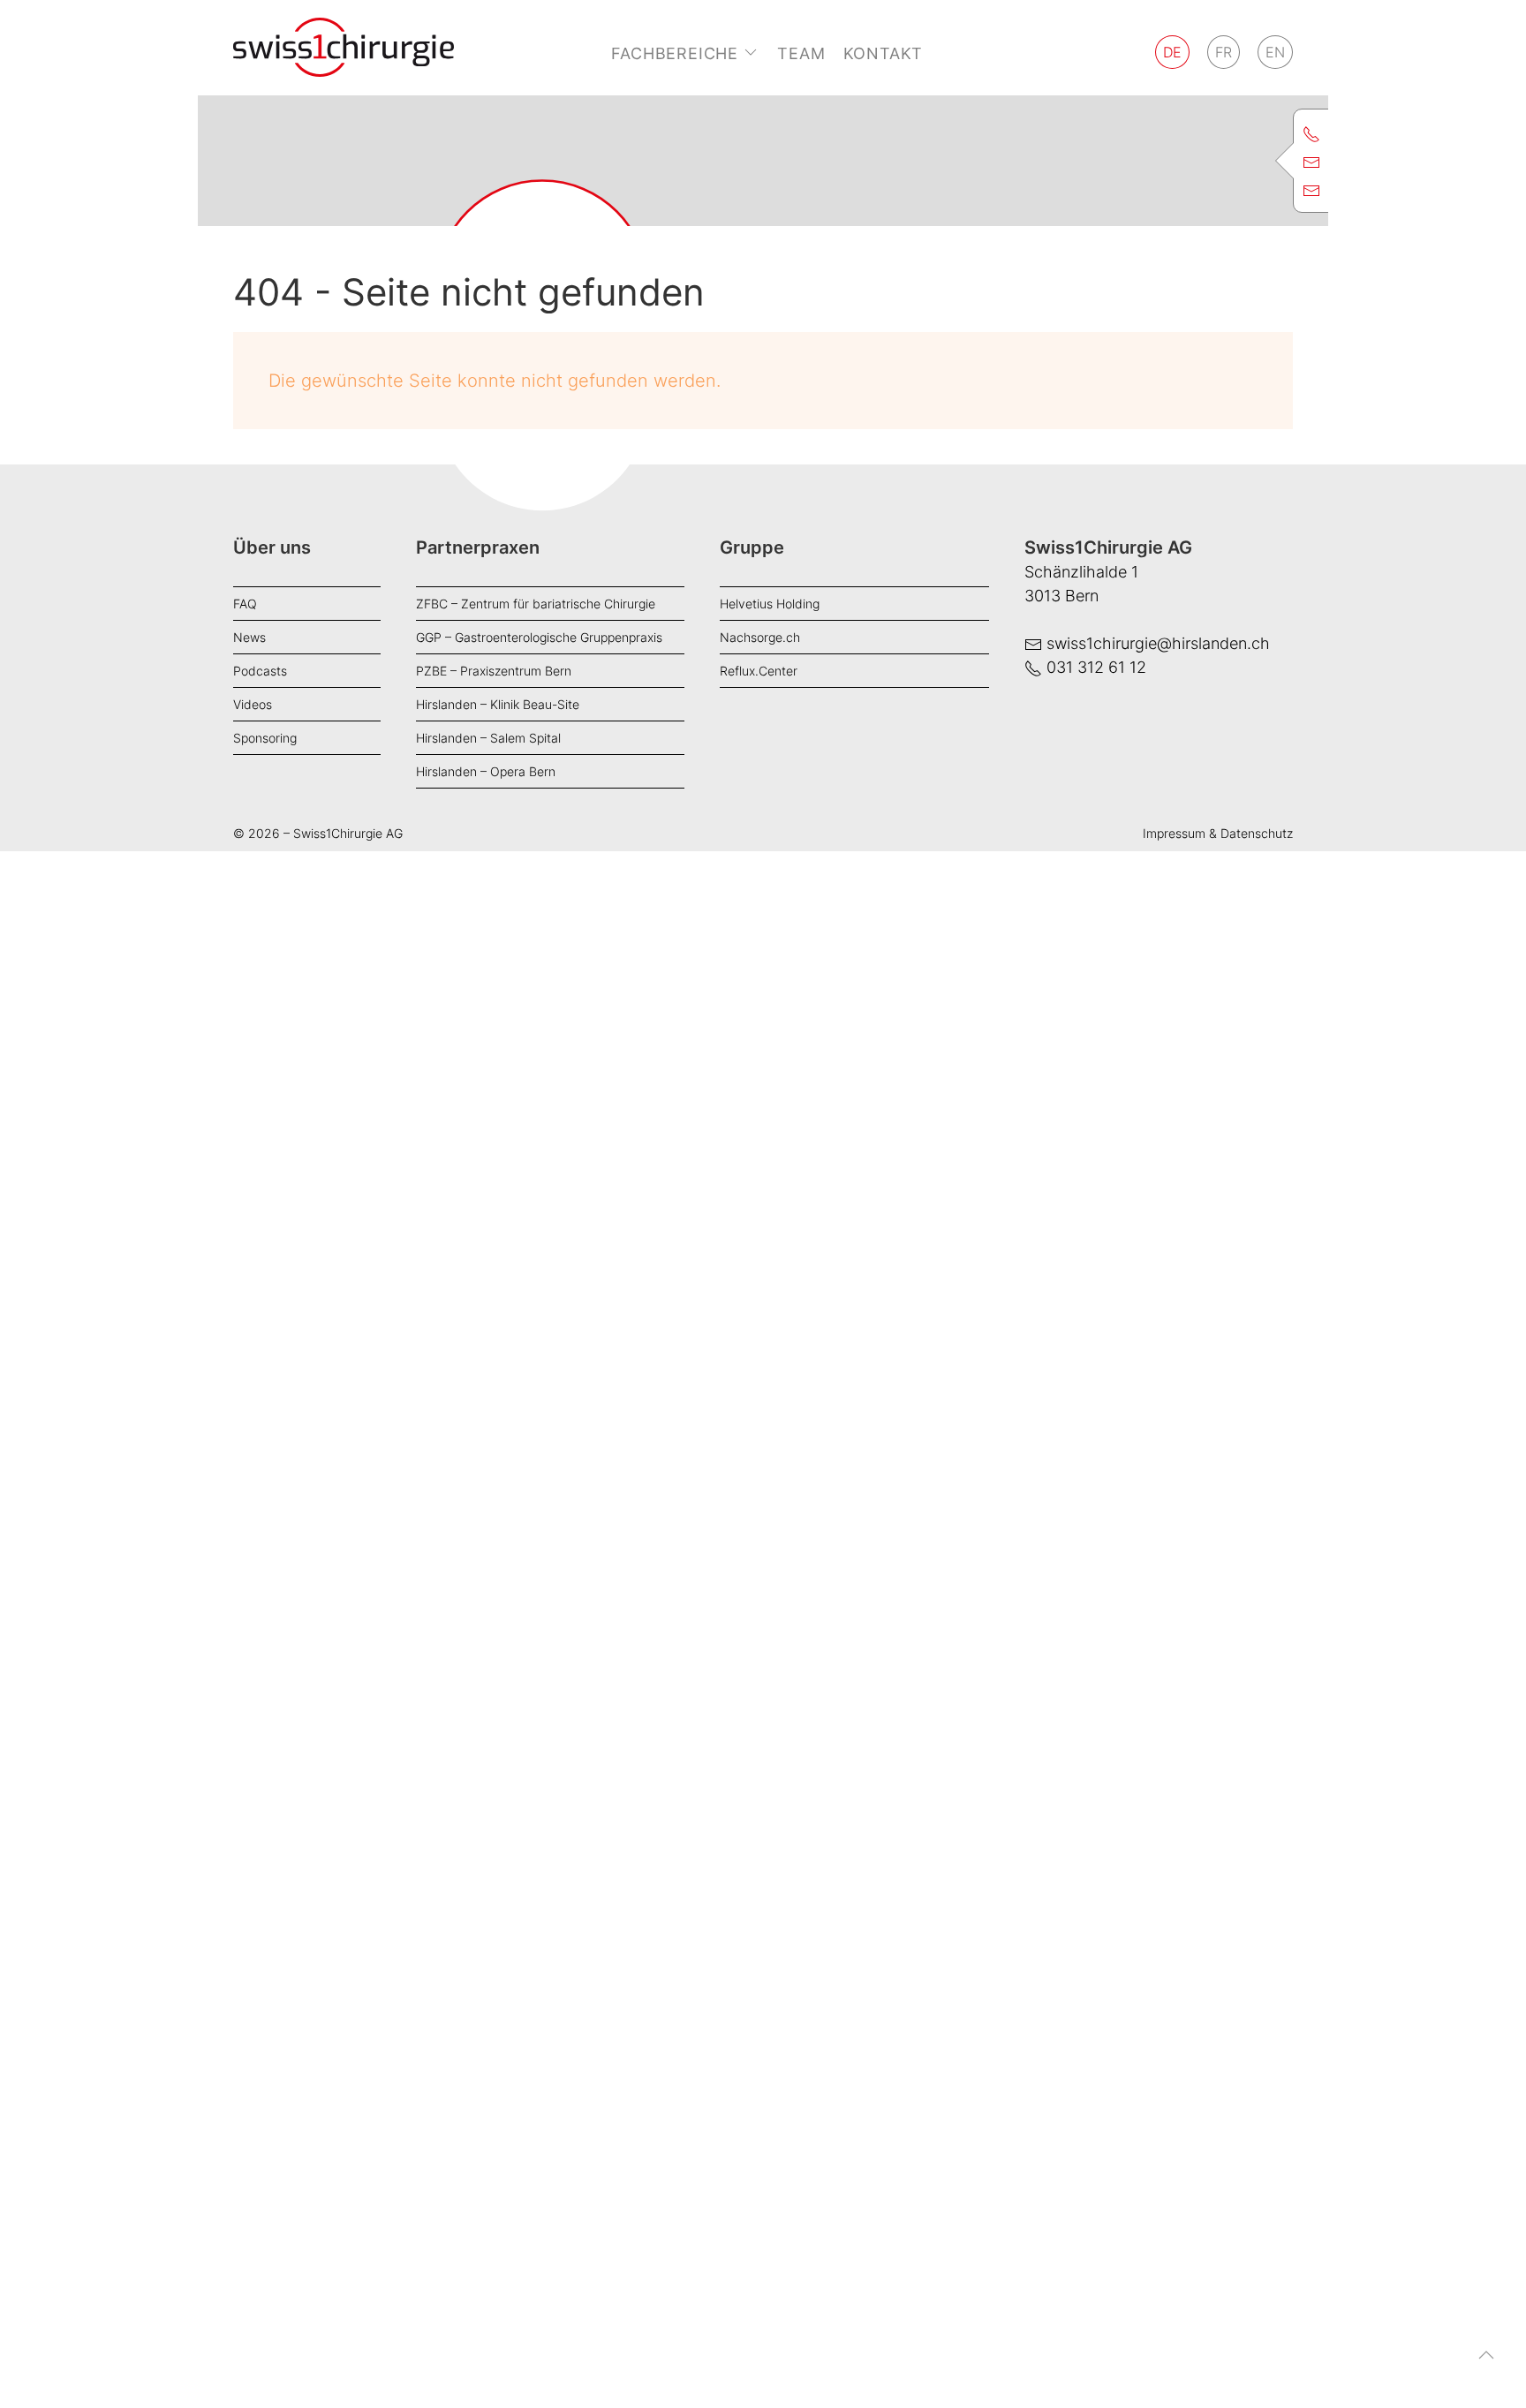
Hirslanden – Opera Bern (486, 771)
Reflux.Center (759, 671)
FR (1224, 52)
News (249, 637)
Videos (253, 704)
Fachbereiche (675, 53)
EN (1275, 52)
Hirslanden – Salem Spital (488, 738)
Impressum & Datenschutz (1218, 833)
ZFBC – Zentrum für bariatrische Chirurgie (536, 604)
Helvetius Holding (770, 604)
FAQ (245, 604)
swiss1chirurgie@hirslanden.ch (1158, 643)
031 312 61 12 (1096, 667)
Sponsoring (265, 738)
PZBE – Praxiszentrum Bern (494, 671)
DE (1172, 52)
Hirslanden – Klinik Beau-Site (498, 704)
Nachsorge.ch (760, 637)
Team (801, 53)
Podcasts (260, 671)
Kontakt (884, 53)
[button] (1486, 2368)
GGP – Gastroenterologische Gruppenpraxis (539, 637)
